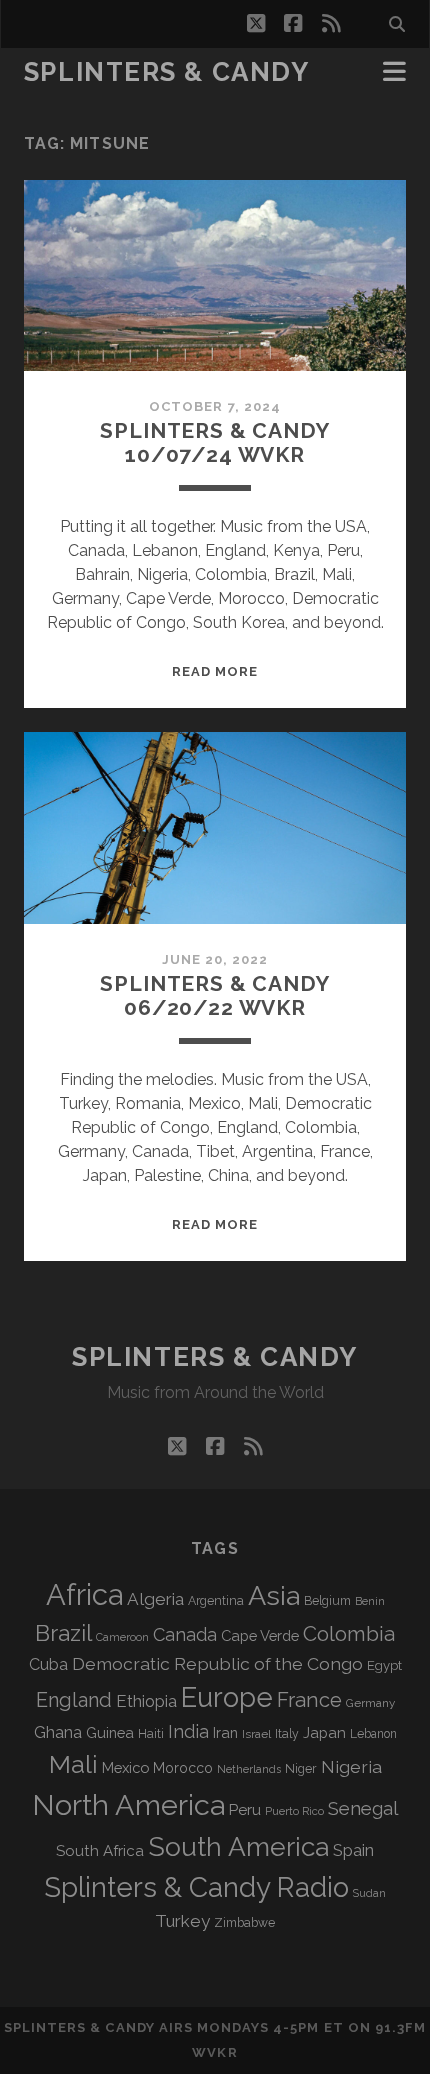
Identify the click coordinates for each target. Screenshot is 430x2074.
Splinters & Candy (167, 72)
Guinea (110, 1732)
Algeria (155, 1599)
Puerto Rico (294, 1811)
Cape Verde (260, 1635)
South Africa (100, 1851)
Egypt (384, 1665)
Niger (301, 1768)
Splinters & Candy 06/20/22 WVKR (214, 995)
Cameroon (122, 1637)
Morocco (183, 1768)
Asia (274, 1595)
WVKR (214, 2052)
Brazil (63, 1633)
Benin (370, 1601)
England (74, 1700)
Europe (227, 1697)
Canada (185, 1634)
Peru (245, 1809)
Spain (353, 1850)
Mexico (125, 1767)
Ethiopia (146, 1701)
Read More (215, 671)
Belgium (327, 1601)
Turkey (182, 1921)
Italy (287, 1734)
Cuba (48, 1664)
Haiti (151, 1733)
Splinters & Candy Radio (196, 1887)
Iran (225, 1732)
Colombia (349, 1634)
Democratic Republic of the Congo (217, 1663)
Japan (324, 1733)
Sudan (369, 1893)
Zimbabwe (244, 1923)
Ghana (58, 1732)
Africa (84, 1594)
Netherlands (249, 1769)
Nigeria (351, 1766)
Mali (73, 1764)
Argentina (216, 1601)
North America (128, 1805)
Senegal (363, 1808)
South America (238, 1846)
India (188, 1731)
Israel (256, 1734)
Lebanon (373, 1734)
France (309, 1700)
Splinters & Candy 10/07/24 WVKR (214, 442)
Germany (370, 1703)
